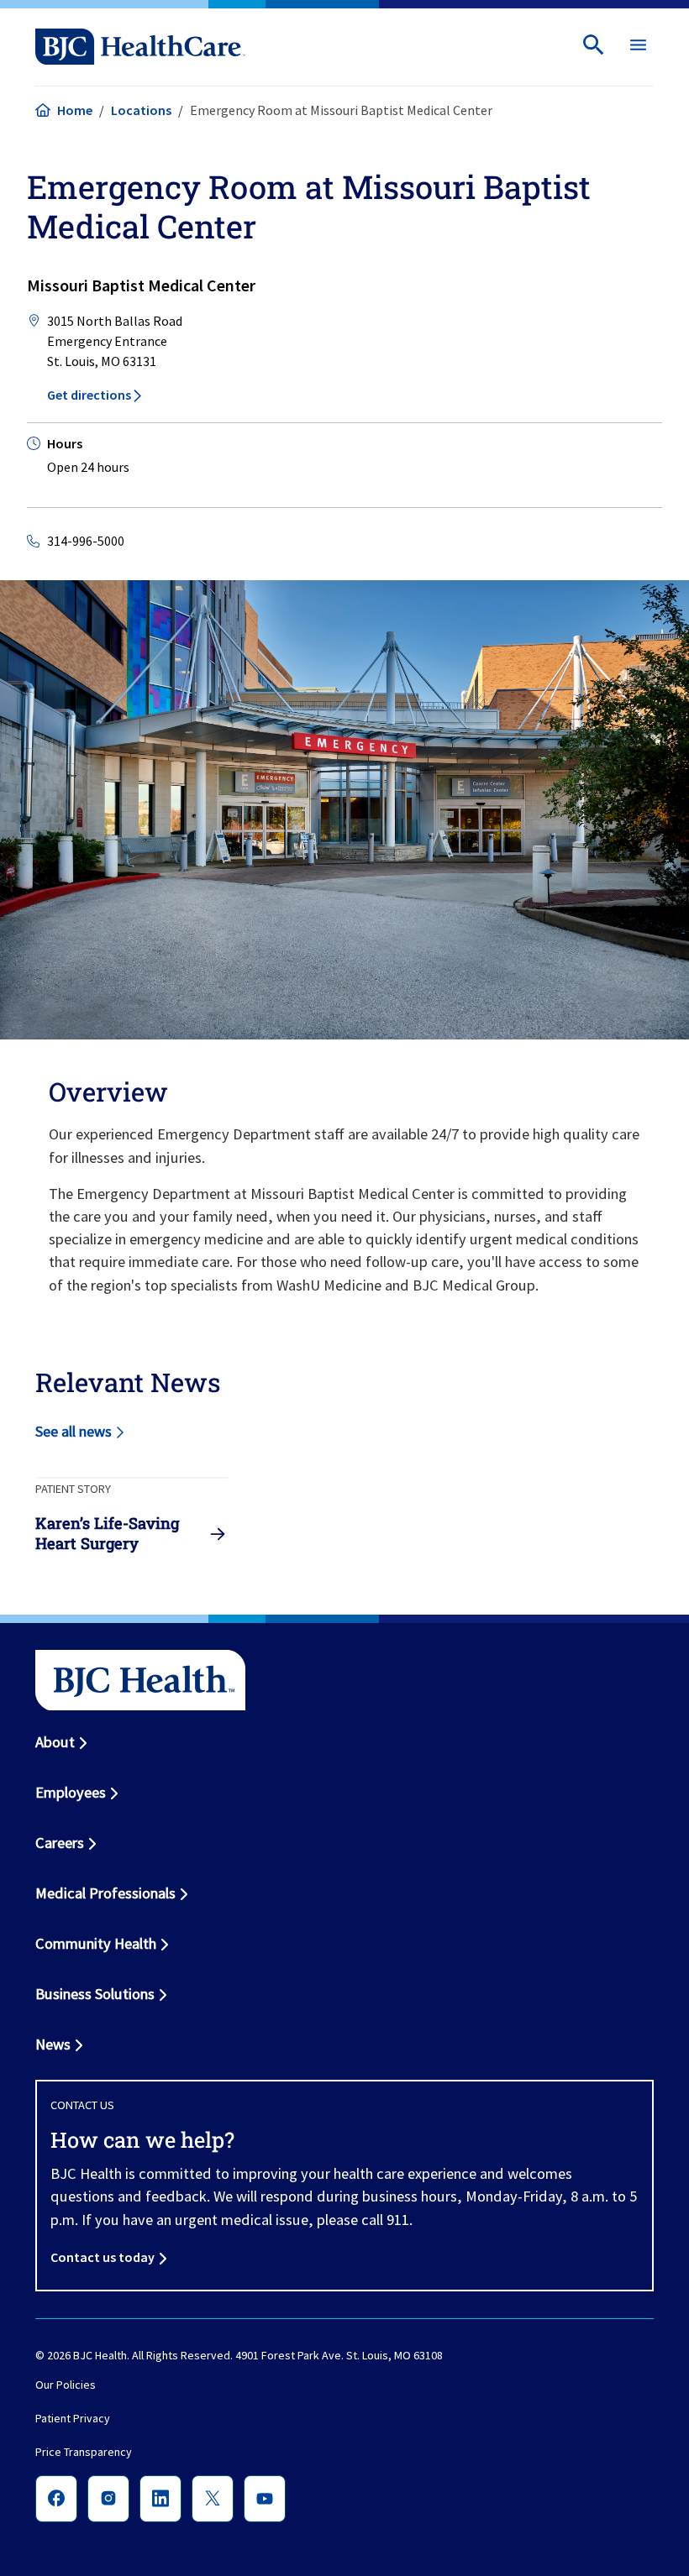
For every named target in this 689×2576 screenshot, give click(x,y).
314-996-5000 (86, 541)
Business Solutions (95, 1994)
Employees (71, 1792)
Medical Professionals (105, 1893)
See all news (74, 1431)
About (55, 1742)
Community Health (96, 1943)
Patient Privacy (73, 2419)
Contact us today (103, 2257)
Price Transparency (84, 2453)
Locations (141, 110)
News (53, 2044)
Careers (60, 1843)
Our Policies (66, 2385)
